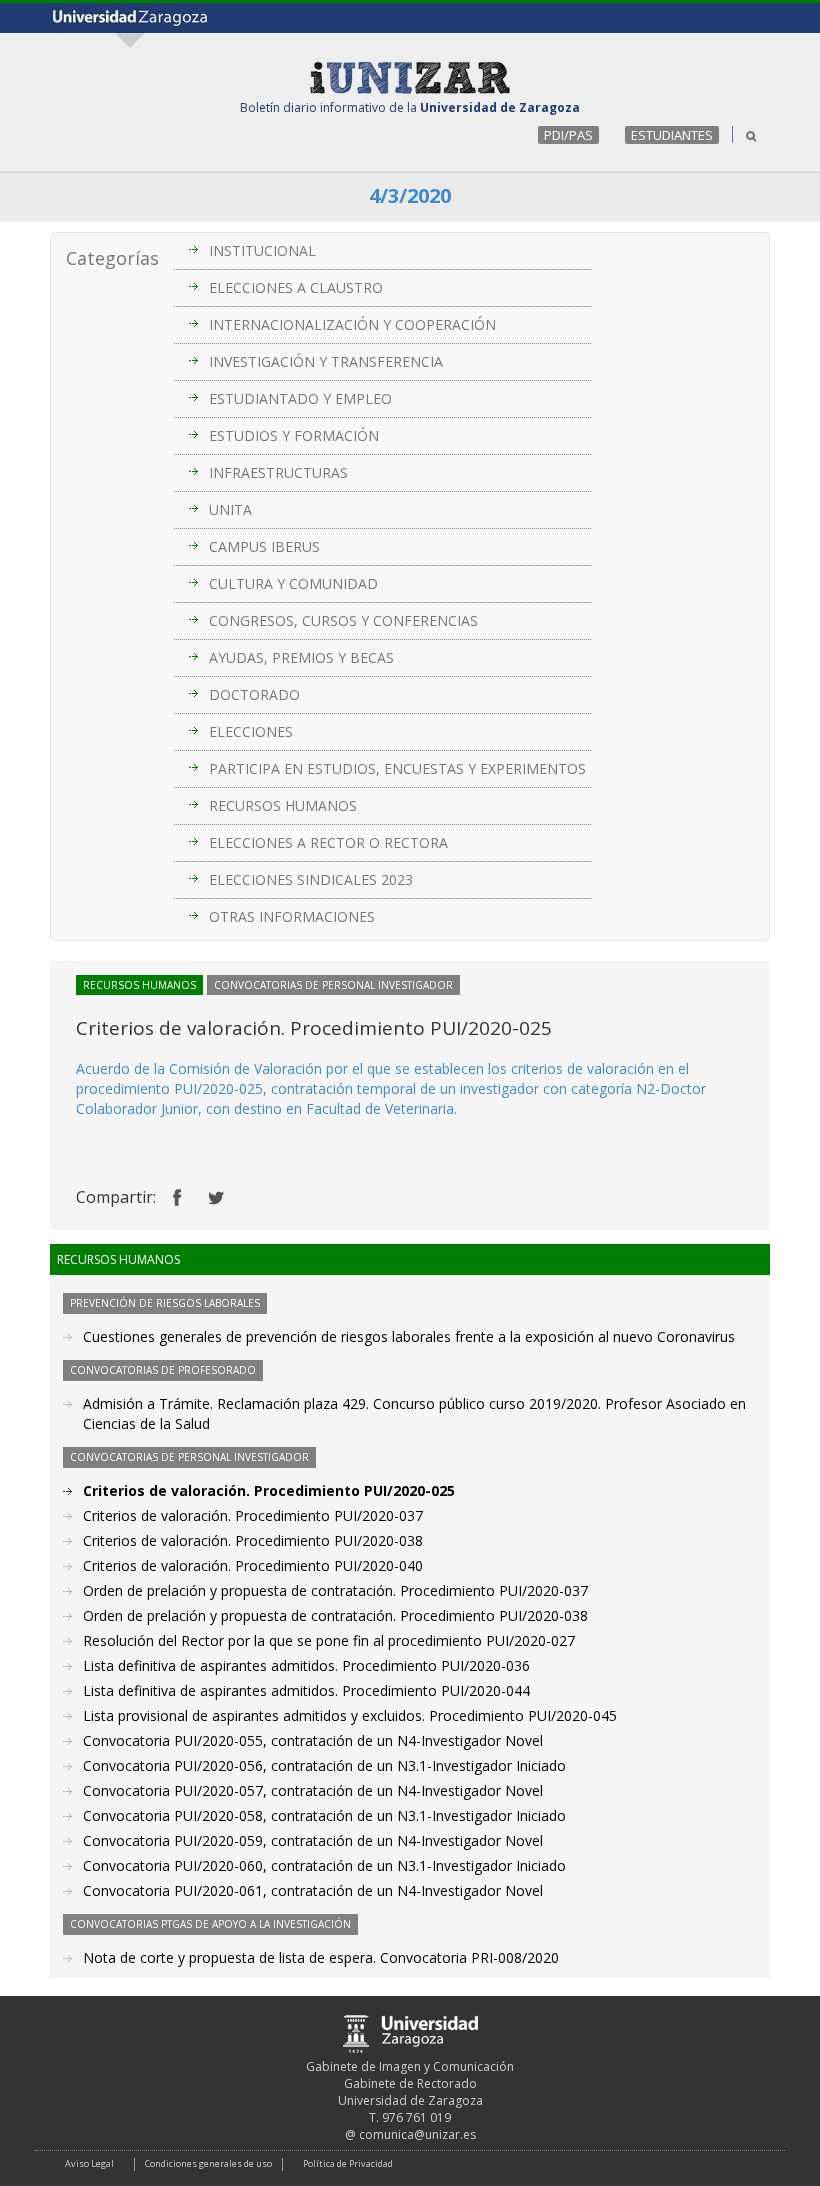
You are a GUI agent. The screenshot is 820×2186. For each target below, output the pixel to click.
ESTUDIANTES (672, 135)
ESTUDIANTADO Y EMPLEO (300, 398)
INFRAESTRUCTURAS (278, 472)
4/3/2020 (410, 195)
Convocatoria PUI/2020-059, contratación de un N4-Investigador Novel (313, 1840)
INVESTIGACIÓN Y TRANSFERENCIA (326, 361)
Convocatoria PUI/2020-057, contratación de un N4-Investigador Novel (313, 1790)
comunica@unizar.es (417, 2134)
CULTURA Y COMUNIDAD (293, 583)
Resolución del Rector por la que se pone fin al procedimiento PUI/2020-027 (329, 1640)
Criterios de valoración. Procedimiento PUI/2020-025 (269, 1490)
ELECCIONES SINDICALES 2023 (311, 879)
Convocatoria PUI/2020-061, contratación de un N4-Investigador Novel (313, 1890)
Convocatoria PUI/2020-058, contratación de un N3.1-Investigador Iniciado (324, 1815)
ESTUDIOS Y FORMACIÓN (294, 435)
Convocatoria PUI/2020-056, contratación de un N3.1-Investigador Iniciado (324, 1765)
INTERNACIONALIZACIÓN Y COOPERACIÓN (352, 324)
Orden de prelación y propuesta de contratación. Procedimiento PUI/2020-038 (335, 1615)
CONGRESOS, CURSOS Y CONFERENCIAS (343, 620)
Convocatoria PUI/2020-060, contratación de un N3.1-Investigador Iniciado (324, 1865)
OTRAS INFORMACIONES (292, 916)
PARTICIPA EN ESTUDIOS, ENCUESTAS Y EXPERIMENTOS (397, 768)
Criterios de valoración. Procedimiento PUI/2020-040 (253, 1565)
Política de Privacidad (348, 2163)
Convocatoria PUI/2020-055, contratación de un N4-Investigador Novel (313, 1740)
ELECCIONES (251, 731)
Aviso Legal (89, 2163)
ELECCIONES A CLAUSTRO (296, 287)
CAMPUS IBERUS (264, 546)
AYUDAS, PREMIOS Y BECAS (301, 657)
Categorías (112, 258)
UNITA (230, 509)
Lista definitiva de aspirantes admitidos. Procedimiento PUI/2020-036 (306, 1665)
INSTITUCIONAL (262, 250)
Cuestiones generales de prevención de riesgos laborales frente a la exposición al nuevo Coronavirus (409, 1336)
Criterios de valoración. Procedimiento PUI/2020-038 (253, 1540)
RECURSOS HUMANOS (283, 805)
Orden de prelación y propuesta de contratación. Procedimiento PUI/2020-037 (335, 1590)
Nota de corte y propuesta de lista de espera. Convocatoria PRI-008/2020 (321, 1957)
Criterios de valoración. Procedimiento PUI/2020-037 (253, 1515)
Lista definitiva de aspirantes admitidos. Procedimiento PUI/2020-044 (306, 1690)
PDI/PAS (568, 135)
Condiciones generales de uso (208, 2163)
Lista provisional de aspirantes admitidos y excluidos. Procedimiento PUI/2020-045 (350, 1715)
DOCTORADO (254, 694)
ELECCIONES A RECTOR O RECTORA (328, 842)
